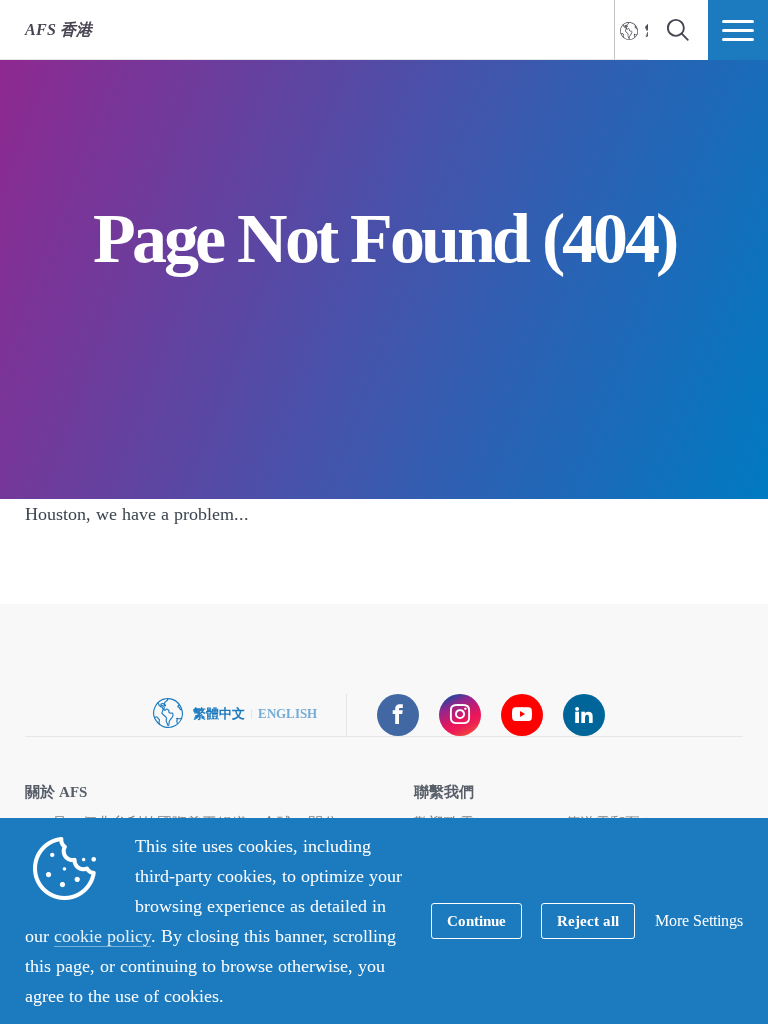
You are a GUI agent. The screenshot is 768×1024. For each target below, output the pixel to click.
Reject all (588, 921)
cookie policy (102, 936)
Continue (476, 921)
